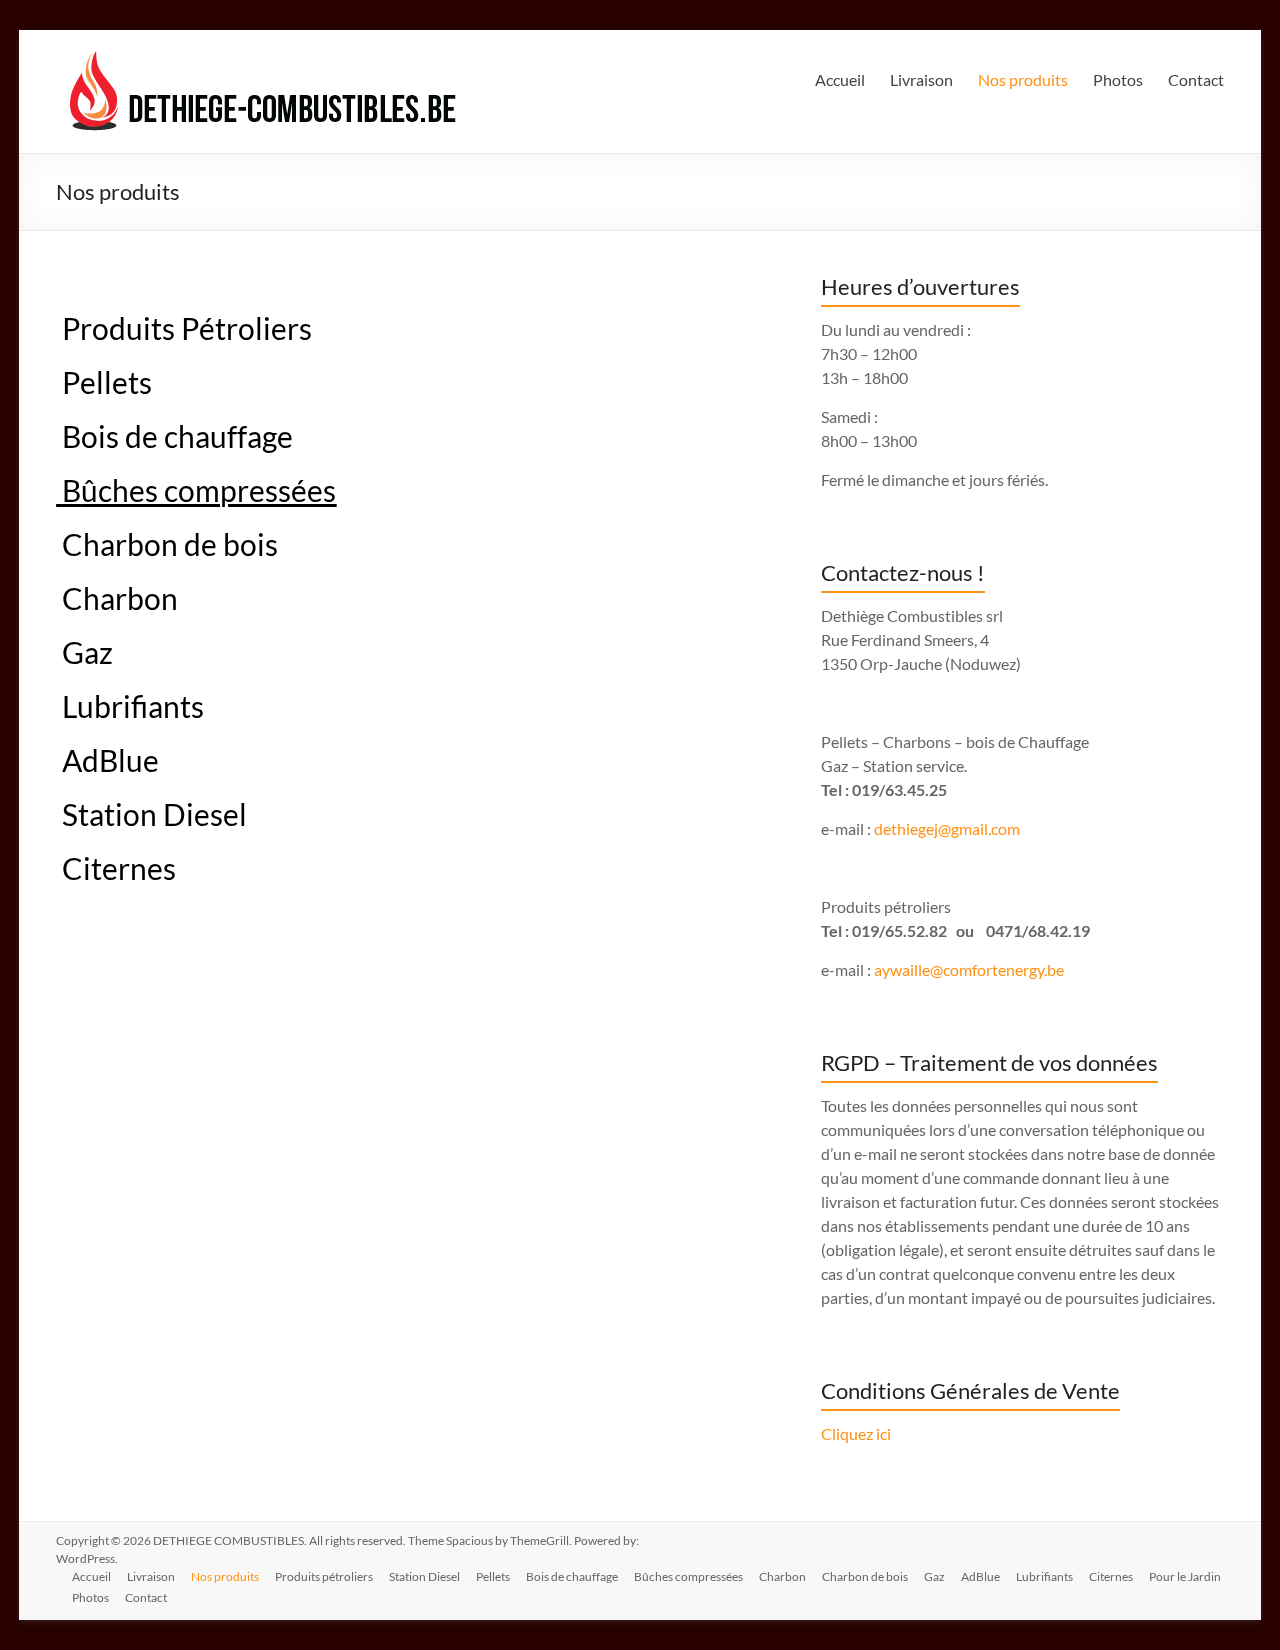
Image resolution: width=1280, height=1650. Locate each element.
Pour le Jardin (1185, 1576)
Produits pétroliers (324, 1576)
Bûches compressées (688, 1576)
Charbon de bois (167, 544)
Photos (1118, 79)
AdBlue (107, 760)
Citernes (116, 868)
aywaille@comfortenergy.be (969, 969)
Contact (1196, 79)
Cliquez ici (856, 1433)
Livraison (921, 79)
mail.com (989, 828)
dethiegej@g (916, 828)
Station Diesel (151, 814)
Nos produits (1023, 79)
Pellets (107, 382)
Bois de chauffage (174, 436)
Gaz (84, 652)
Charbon (120, 598)
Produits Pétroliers (184, 328)
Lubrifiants (130, 706)
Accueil (840, 79)
